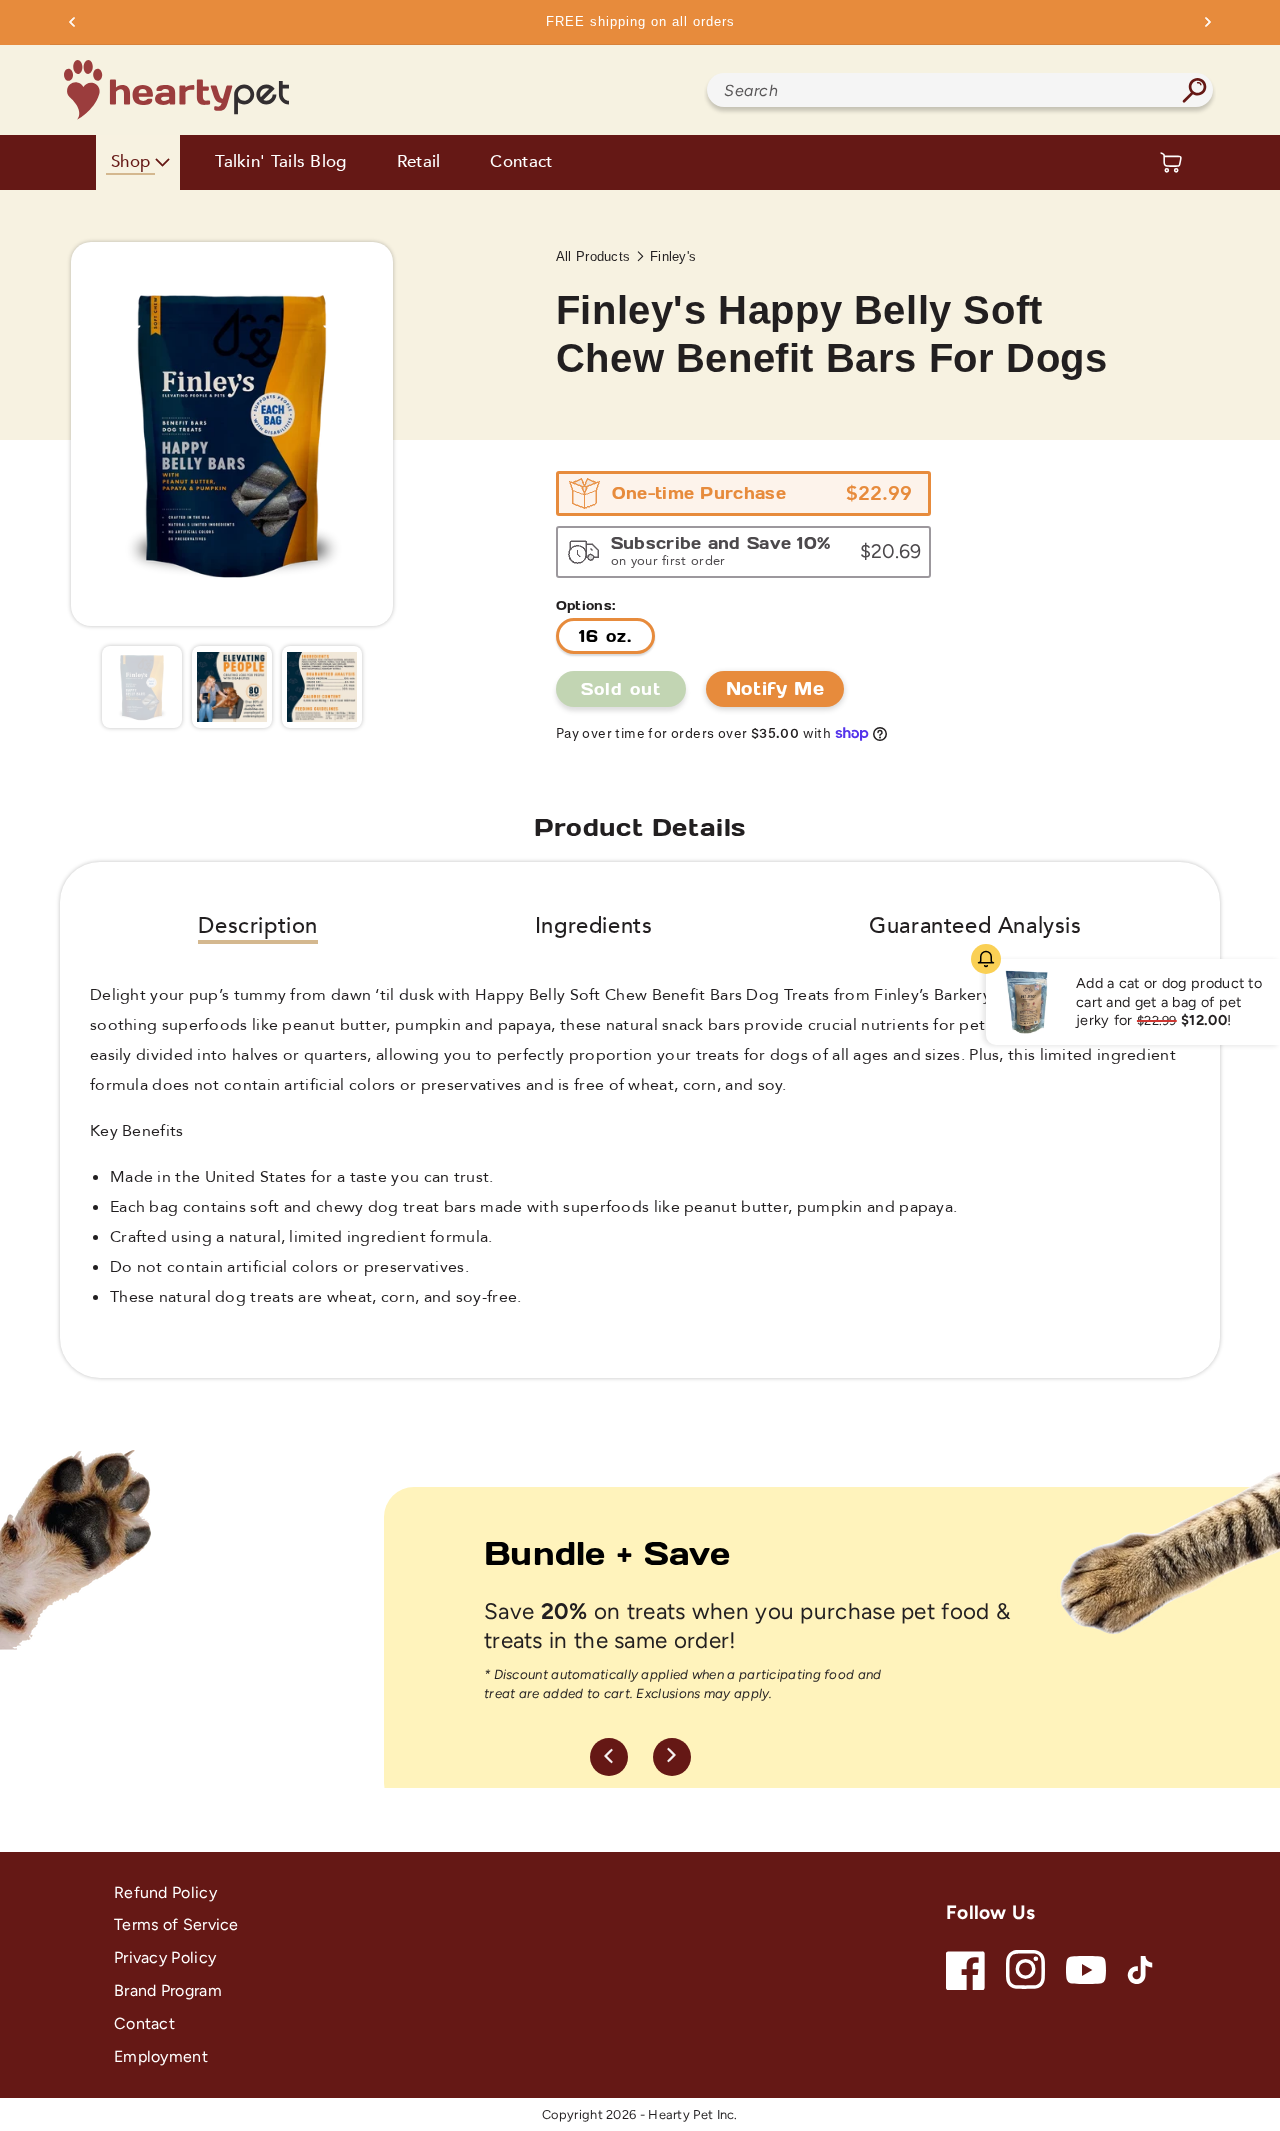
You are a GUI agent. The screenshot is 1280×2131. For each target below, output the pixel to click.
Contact (521, 162)
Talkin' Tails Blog (280, 162)
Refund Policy (165, 1892)
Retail (419, 162)
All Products (593, 256)
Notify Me (775, 688)
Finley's (673, 256)
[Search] (1194, 90)
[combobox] (960, 90)
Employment (161, 2056)
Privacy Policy (165, 1957)
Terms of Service (176, 1924)
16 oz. (605, 635)
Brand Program (168, 1990)
